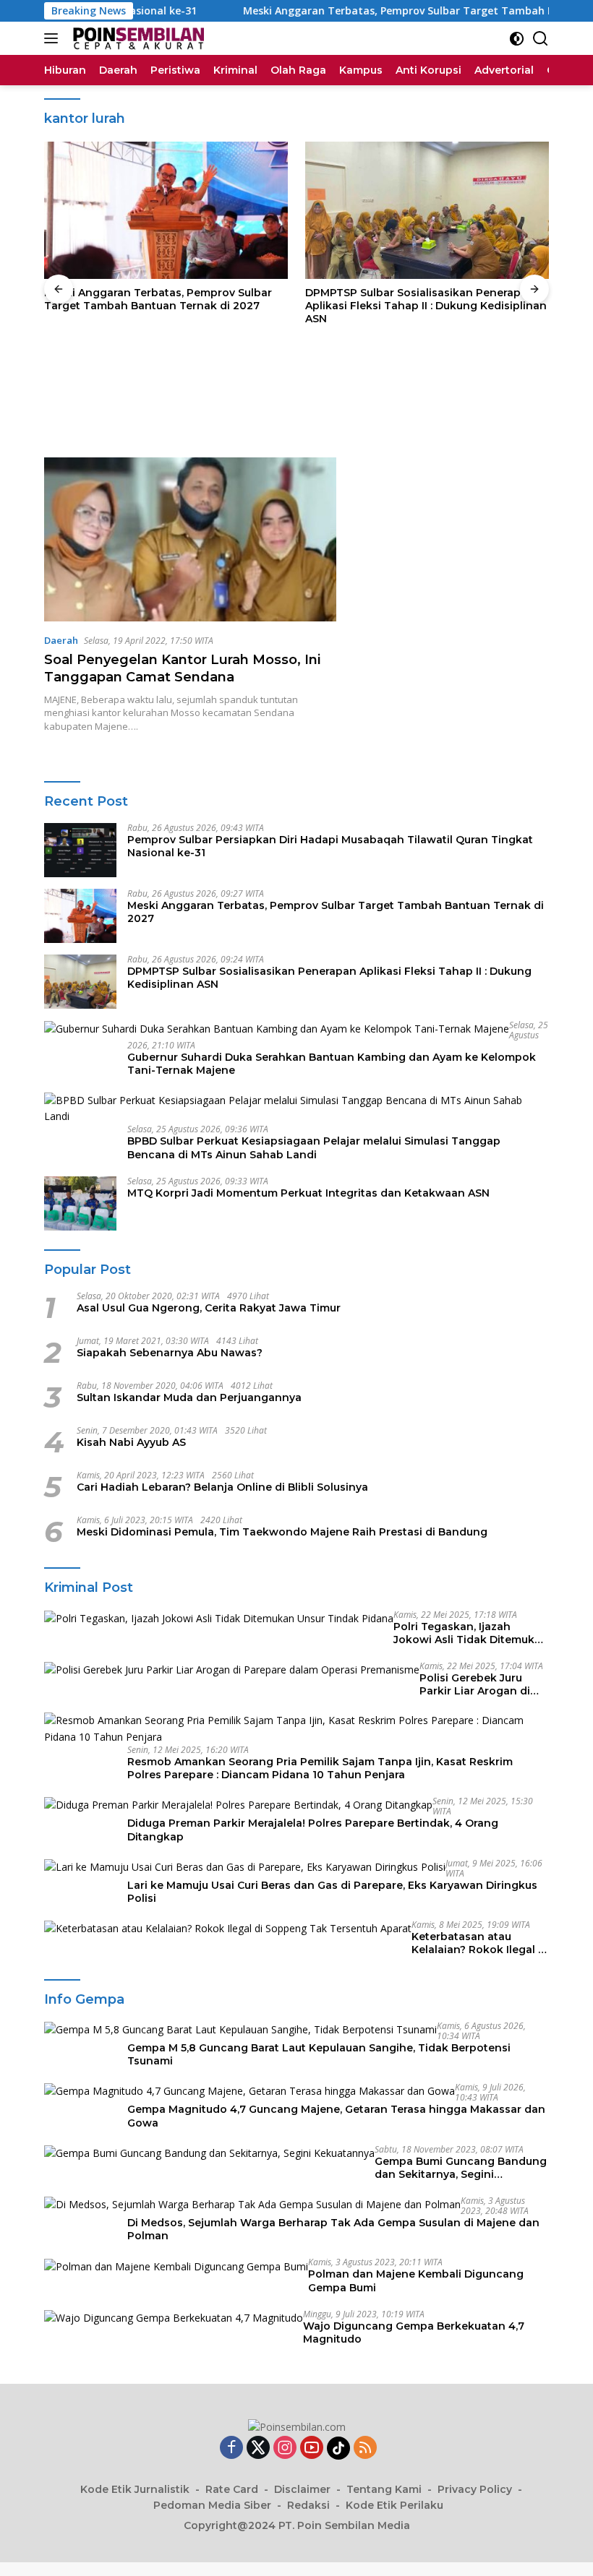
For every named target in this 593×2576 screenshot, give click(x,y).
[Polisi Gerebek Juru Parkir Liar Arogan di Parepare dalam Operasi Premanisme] (232, 1670)
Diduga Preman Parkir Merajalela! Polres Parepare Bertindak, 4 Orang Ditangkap (313, 1830)
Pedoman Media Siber (212, 2505)
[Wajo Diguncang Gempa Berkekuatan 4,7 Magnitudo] (174, 2318)
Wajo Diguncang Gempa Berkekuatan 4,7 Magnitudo (414, 2332)
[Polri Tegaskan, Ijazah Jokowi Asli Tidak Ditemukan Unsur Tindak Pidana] (219, 1618)
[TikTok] (338, 2448)
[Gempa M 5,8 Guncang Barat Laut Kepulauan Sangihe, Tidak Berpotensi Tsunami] (240, 2029)
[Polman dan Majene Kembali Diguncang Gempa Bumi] (176, 2266)
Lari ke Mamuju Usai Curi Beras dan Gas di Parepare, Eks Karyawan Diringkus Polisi (332, 1892)
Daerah (61, 640)
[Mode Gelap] (517, 39)
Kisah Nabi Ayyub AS (131, 1442)
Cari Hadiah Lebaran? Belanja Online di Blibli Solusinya (222, 1487)
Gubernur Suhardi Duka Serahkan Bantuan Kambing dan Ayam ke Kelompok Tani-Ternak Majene (332, 1064)
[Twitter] (258, 2448)
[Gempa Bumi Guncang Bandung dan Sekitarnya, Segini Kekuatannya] (209, 2153)
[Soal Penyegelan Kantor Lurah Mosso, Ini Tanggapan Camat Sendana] (190, 539)
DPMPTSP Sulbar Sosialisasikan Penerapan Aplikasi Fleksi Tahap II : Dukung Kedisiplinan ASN (426, 306)
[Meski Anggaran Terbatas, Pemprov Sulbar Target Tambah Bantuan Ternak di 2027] (166, 210)
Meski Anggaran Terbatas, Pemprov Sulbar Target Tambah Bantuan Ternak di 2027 (158, 299)
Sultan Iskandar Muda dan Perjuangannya (189, 1397)
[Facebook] (231, 2448)
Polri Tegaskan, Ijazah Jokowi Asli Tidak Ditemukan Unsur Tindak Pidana (471, 1633)
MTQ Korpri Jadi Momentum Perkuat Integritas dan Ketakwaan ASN (308, 1193)
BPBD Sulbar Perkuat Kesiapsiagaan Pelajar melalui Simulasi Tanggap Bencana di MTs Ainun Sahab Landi (314, 1147)
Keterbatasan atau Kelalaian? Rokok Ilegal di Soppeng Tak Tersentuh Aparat (480, 1943)
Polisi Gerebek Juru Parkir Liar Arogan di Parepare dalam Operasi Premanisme (484, 1684)
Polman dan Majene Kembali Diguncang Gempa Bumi (416, 2280)
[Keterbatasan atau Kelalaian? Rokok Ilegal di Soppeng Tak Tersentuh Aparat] (228, 1928)
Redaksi (308, 2505)
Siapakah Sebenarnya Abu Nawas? (170, 1353)
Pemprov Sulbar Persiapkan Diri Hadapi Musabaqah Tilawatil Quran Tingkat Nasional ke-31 (330, 846)
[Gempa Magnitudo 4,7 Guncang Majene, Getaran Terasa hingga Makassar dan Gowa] (249, 2091)
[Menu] (54, 38)
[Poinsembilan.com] (136, 38)
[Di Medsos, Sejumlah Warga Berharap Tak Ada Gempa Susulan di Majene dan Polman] (252, 2204)
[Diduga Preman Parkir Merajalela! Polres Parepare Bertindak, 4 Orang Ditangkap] (238, 1805)
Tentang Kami (384, 2489)
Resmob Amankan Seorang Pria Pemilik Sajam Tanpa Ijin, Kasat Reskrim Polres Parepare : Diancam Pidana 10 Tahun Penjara (320, 1768)
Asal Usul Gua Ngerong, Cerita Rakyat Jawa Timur (209, 1308)
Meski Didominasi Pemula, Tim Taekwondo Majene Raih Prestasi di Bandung (282, 1532)
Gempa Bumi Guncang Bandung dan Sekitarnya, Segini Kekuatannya (461, 2168)
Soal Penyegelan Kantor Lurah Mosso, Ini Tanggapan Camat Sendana (182, 668)
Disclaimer (302, 2489)
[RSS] (365, 2448)
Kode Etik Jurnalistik (135, 2489)
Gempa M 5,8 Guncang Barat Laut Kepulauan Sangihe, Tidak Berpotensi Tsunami (319, 2054)
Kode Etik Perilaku (394, 2505)
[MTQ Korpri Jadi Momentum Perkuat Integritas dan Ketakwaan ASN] (80, 1203)
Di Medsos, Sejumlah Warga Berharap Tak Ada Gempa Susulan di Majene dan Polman (333, 2229)
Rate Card (232, 2489)
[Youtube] (312, 2448)
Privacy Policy (475, 2489)
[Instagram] (285, 2448)
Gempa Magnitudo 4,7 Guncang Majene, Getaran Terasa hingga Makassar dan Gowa (336, 2116)
